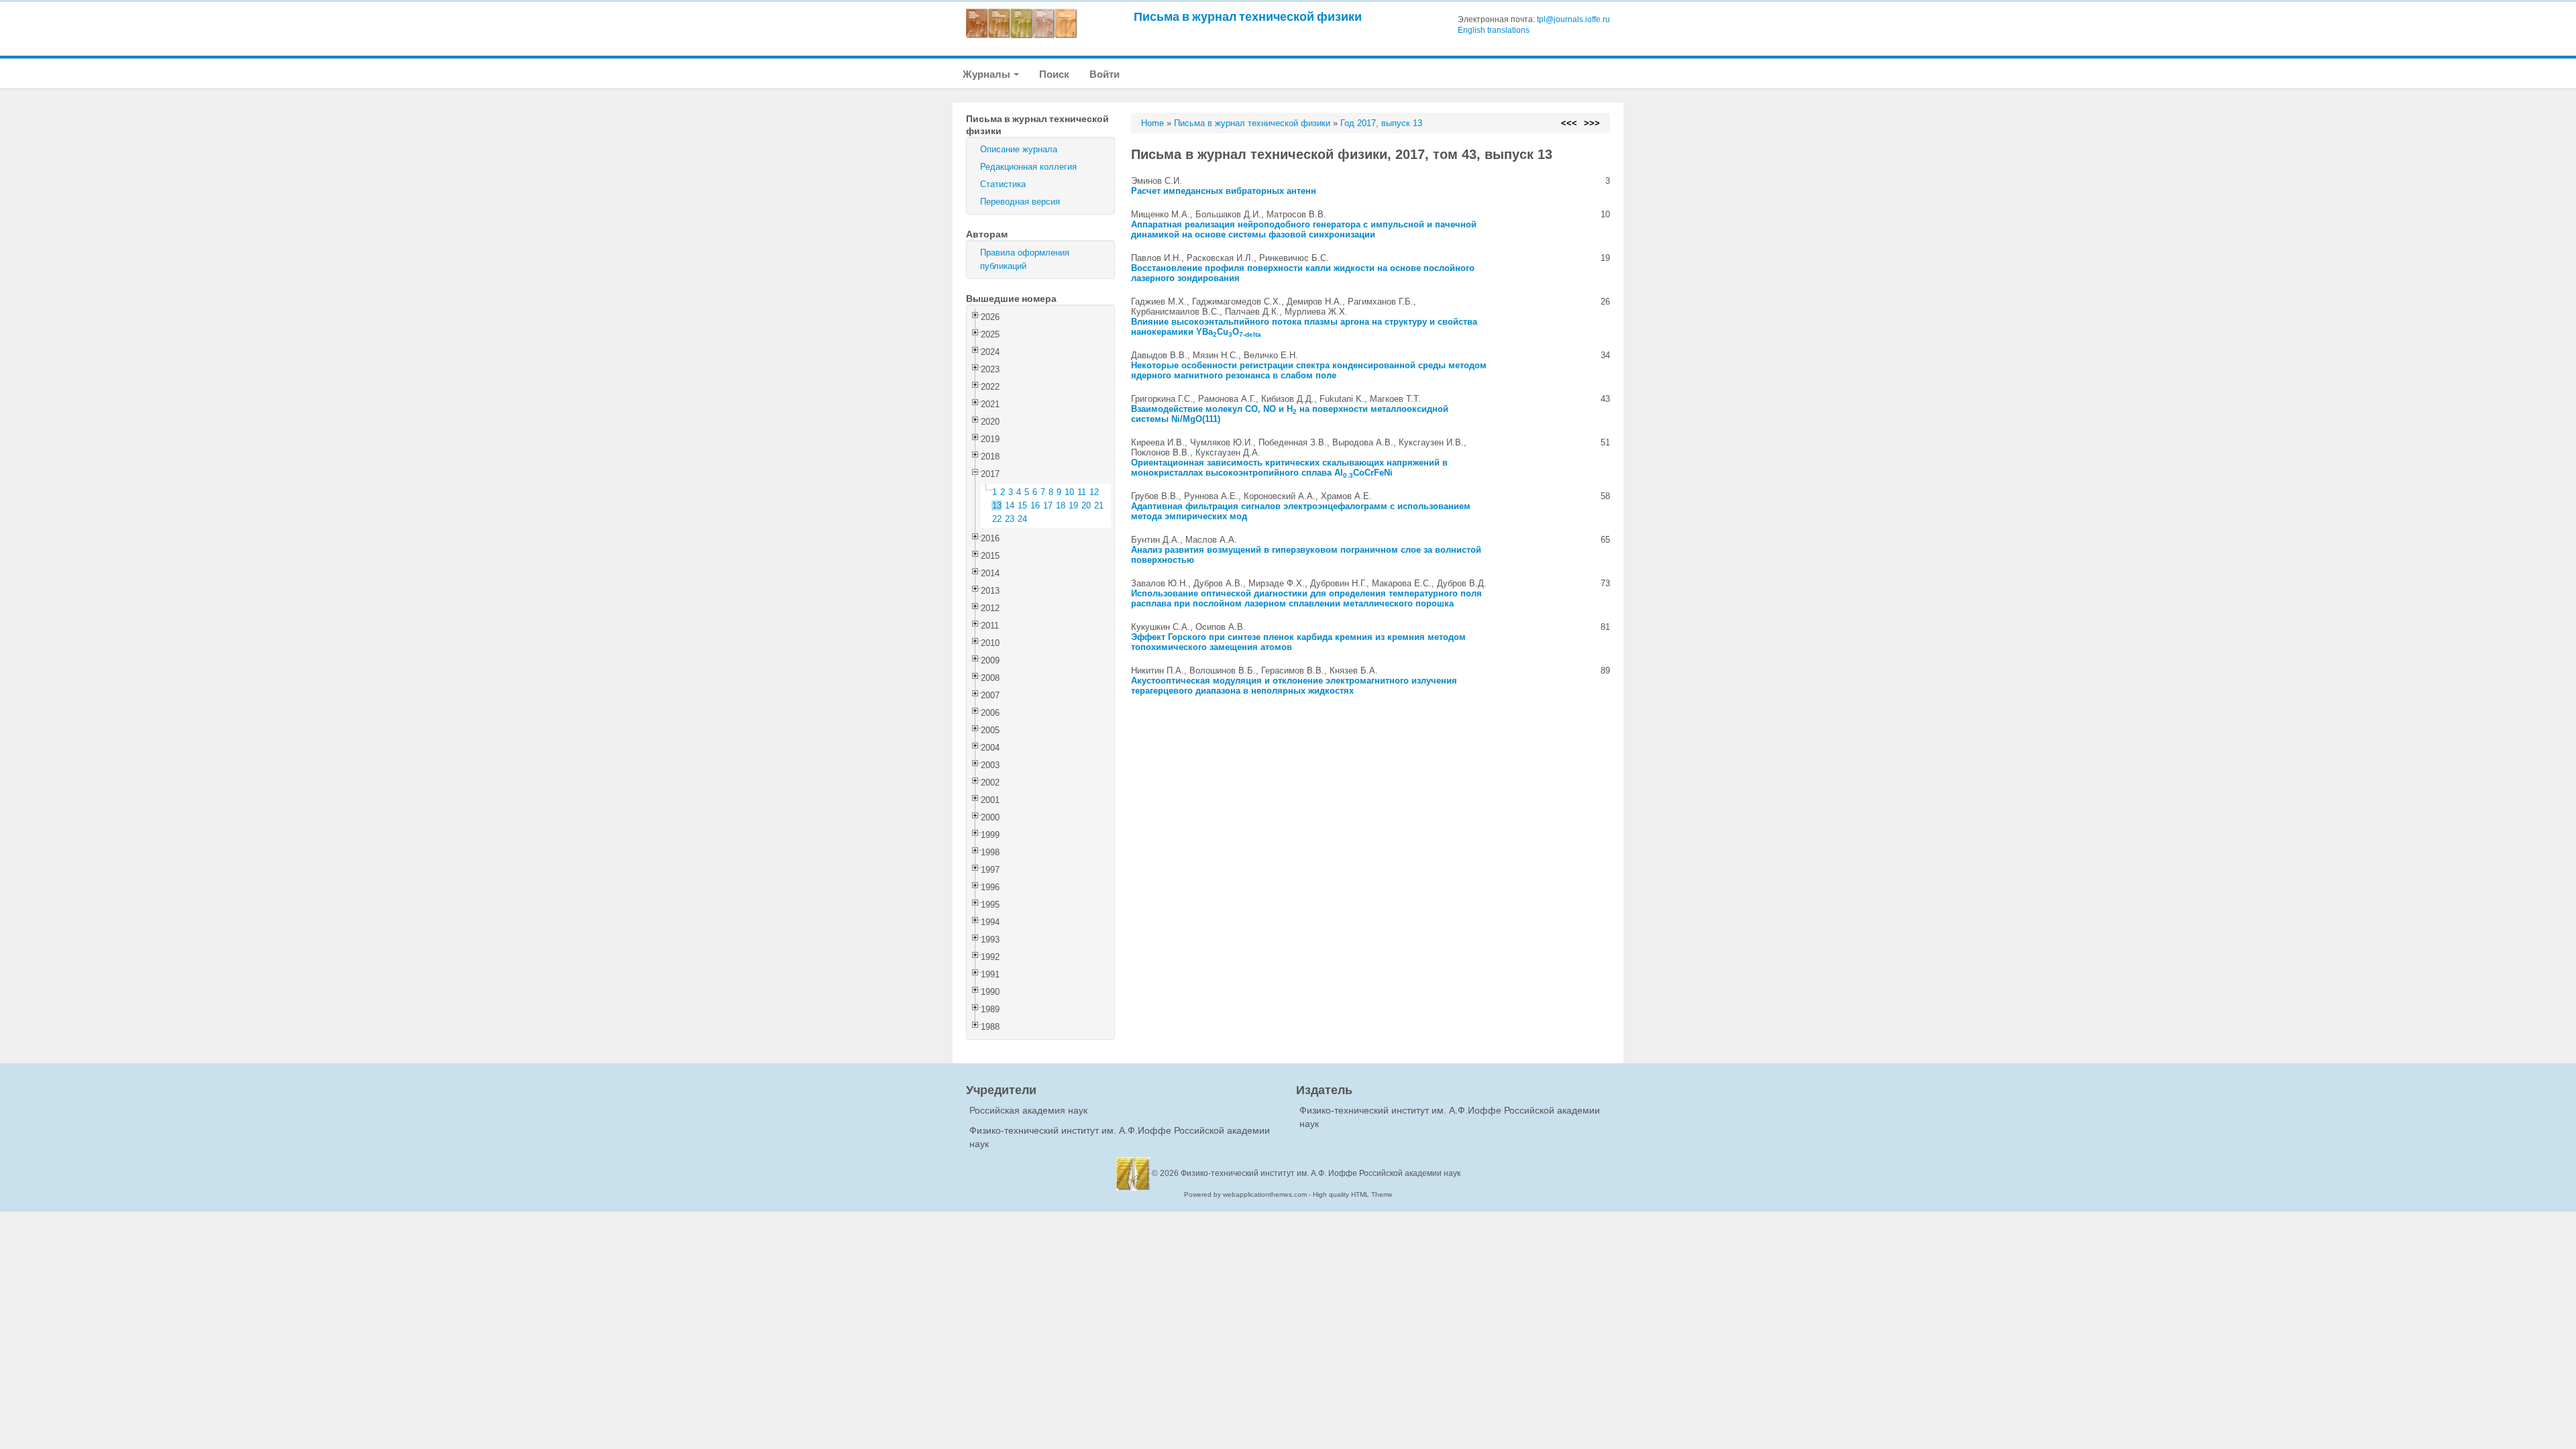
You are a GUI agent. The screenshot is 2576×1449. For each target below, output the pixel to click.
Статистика (1003, 184)
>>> (1592, 123)
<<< (1569, 123)
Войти (1105, 74)
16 (1035, 505)
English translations (1494, 30)
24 (1022, 519)
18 (1061, 505)
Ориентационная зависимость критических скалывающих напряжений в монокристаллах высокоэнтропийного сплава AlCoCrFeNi (1289, 468)
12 (1094, 492)
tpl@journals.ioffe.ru (1573, 19)
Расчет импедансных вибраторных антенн (1224, 191)
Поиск (1054, 74)
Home (1152, 123)
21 (1099, 505)
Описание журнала (1019, 149)
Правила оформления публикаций (1025, 259)
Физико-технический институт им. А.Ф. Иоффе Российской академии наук (1321, 1173)
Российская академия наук (1028, 1110)
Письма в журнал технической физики (1248, 16)
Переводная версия (1020, 202)
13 (997, 505)
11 (1082, 492)
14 (1010, 505)
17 (1048, 505)
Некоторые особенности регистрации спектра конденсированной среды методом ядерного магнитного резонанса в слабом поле (1309, 370)
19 (1073, 505)
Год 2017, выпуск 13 (1381, 123)
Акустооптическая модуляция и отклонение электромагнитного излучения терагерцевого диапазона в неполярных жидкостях (1294, 686)
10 (1069, 492)
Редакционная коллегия (1028, 167)
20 (1086, 505)
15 (1022, 505)
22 (997, 519)
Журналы (987, 74)
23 (1010, 519)
